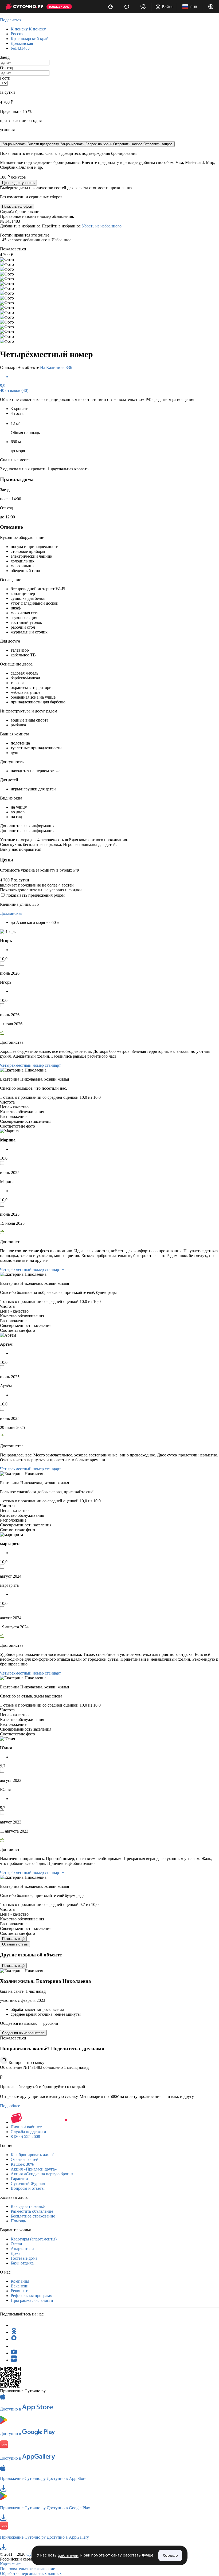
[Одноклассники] (14, 2332)
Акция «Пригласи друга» (34, 2169)
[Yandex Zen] (14, 2360)
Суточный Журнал (28, 2183)
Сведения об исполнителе (23, 2033)
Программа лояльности (32, 2300)
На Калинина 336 (56, 367)
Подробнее (10, 2106)
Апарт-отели (22, 2249)
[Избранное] (143, 7)
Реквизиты (21, 2291)
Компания (20, 2281)
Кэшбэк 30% (22, 2164)
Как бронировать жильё (32, 2155)
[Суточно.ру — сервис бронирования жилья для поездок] (24, 7)
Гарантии (19, 2179)
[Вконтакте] (14, 2346)
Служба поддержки (28, 2132)
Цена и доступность (18, 183)
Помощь (18, 2221)
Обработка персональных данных (31, 2573)
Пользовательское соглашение (28, 2569)
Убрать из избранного (102, 226)
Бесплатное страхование (33, 2216)
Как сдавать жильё (28, 2206)
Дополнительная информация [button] (27, 826)
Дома (15, 2253)
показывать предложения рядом (36, 895)
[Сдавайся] (110, 7)
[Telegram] (14, 2325)
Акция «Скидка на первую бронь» (42, 2174)
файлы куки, (69, 2556)
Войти (167, 7)
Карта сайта (11, 2564)
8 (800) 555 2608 (25, 2136)
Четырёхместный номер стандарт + (32, 1065)
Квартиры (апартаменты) (34, 2239)
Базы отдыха (22, 2263)
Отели (16, 2244)
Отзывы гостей (25, 2159)
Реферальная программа (33, 2296)
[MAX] (14, 2339)
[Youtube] (14, 2353)
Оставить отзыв (15, 1944)
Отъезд (6, 68)
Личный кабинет (26, 2127)
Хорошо (170, 2555)
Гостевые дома (24, 2258)
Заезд (5, 57)
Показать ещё (13, 1939)
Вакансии (20, 2286)
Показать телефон (17, 206)
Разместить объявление (32, 2211)
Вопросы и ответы (28, 2188)
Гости (5, 78)
